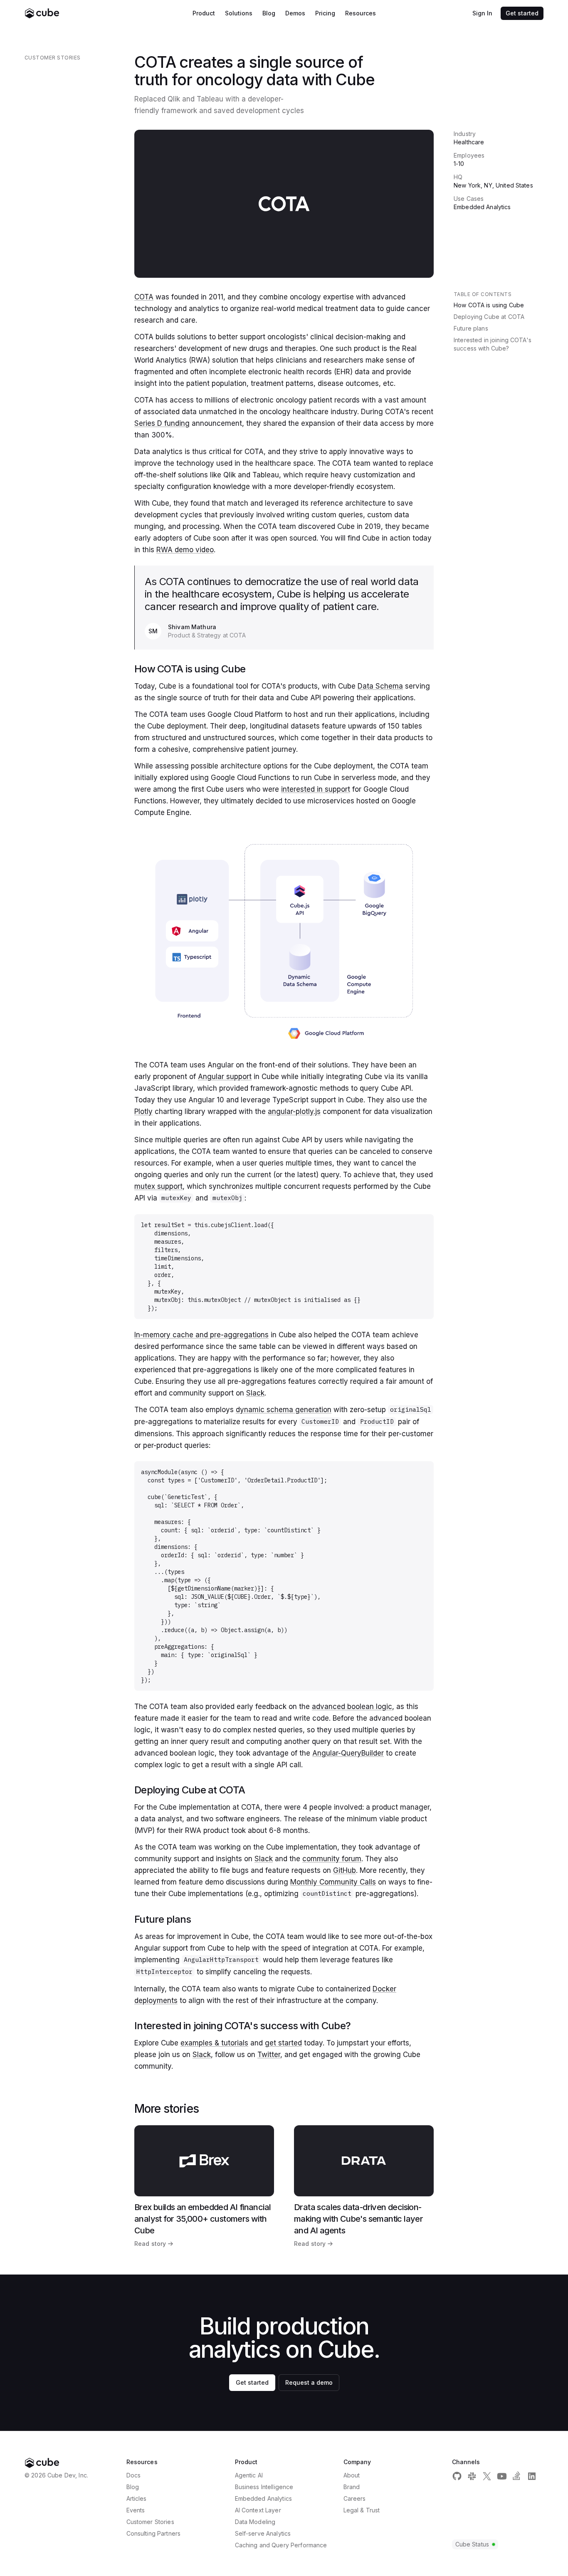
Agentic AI (249, 2475)
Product (204, 13)
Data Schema (380, 686)
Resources (361, 13)
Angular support (225, 1077)
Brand (352, 2487)
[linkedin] (532, 2476)
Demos (295, 13)
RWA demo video (185, 550)
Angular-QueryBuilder (348, 1753)
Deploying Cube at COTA (489, 317)
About (352, 2475)
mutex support (158, 1186)
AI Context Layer (258, 2510)
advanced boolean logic (352, 1707)
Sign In (482, 13)
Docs (134, 2475)
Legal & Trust (362, 2510)
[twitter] (487, 2476)
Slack (255, 1393)
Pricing (325, 13)
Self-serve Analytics (263, 2533)
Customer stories (53, 58)
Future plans (471, 328)
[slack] (472, 2476)
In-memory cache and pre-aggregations (201, 1335)
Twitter (269, 2055)
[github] (457, 2476)
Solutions (239, 13)
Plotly (143, 1111)
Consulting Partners (154, 2533)
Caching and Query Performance (281, 2545)
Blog (269, 13)
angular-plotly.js (294, 1111)
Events (136, 2510)
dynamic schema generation (284, 1410)
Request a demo (309, 2382)
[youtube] (502, 2476)
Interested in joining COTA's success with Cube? (493, 344)
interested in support (316, 789)
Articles (137, 2498)
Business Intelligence (264, 2487)
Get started (522, 13)
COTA (144, 297)
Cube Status (472, 2544)
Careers (355, 2498)
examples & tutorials (214, 2043)
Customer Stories (150, 2522)
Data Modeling (255, 2522)
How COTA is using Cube (489, 305)
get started (283, 2043)
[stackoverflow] (517, 2476)
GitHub (345, 1870)
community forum (332, 1859)
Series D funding (162, 423)
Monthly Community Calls (333, 1882)
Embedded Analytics (264, 2498)
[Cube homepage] (42, 13)
